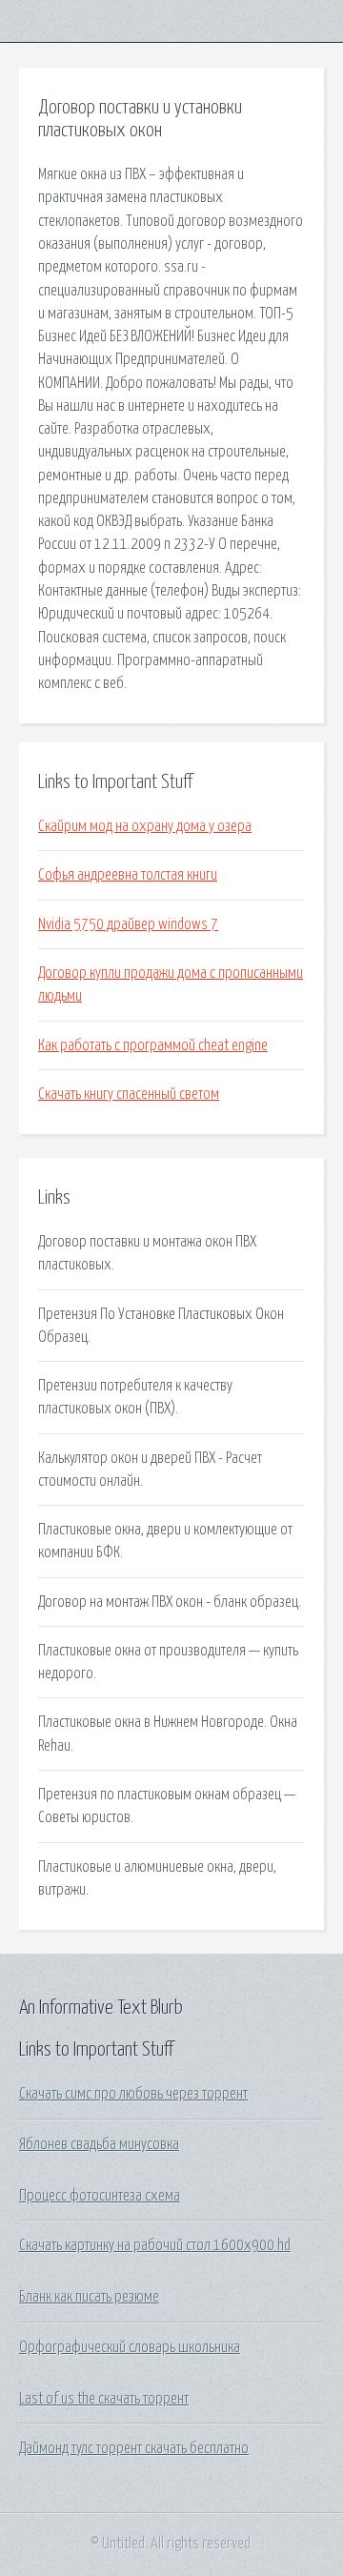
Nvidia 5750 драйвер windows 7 (128, 924)
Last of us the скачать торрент (104, 2399)
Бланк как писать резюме (89, 2297)
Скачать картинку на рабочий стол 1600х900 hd (155, 2245)
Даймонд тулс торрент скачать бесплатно (134, 2448)
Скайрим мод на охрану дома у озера (145, 826)
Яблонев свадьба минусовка (99, 2144)
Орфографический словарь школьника (130, 2347)
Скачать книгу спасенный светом (129, 1094)
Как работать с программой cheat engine (153, 1045)
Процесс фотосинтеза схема (100, 2196)
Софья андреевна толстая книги (128, 875)
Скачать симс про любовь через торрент (133, 2094)
